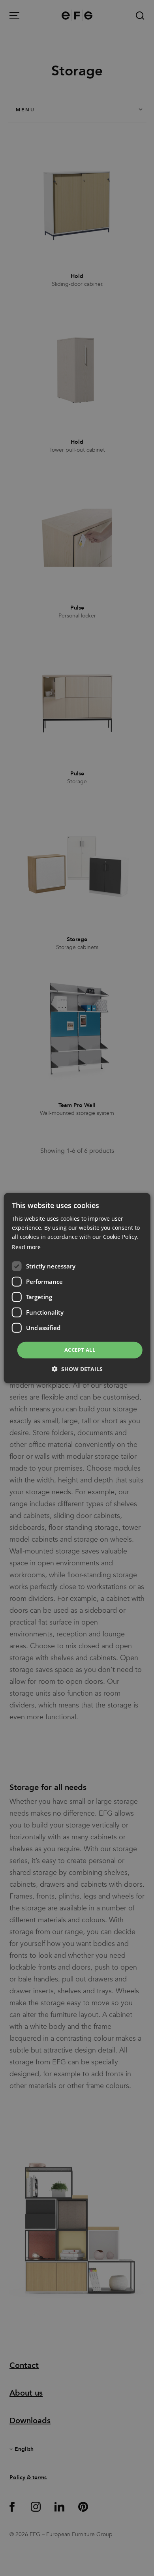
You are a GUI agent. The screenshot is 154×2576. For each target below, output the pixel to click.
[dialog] (77, 1288)
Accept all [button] (80, 1350)
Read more (26, 1247)
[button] (77, 1369)
